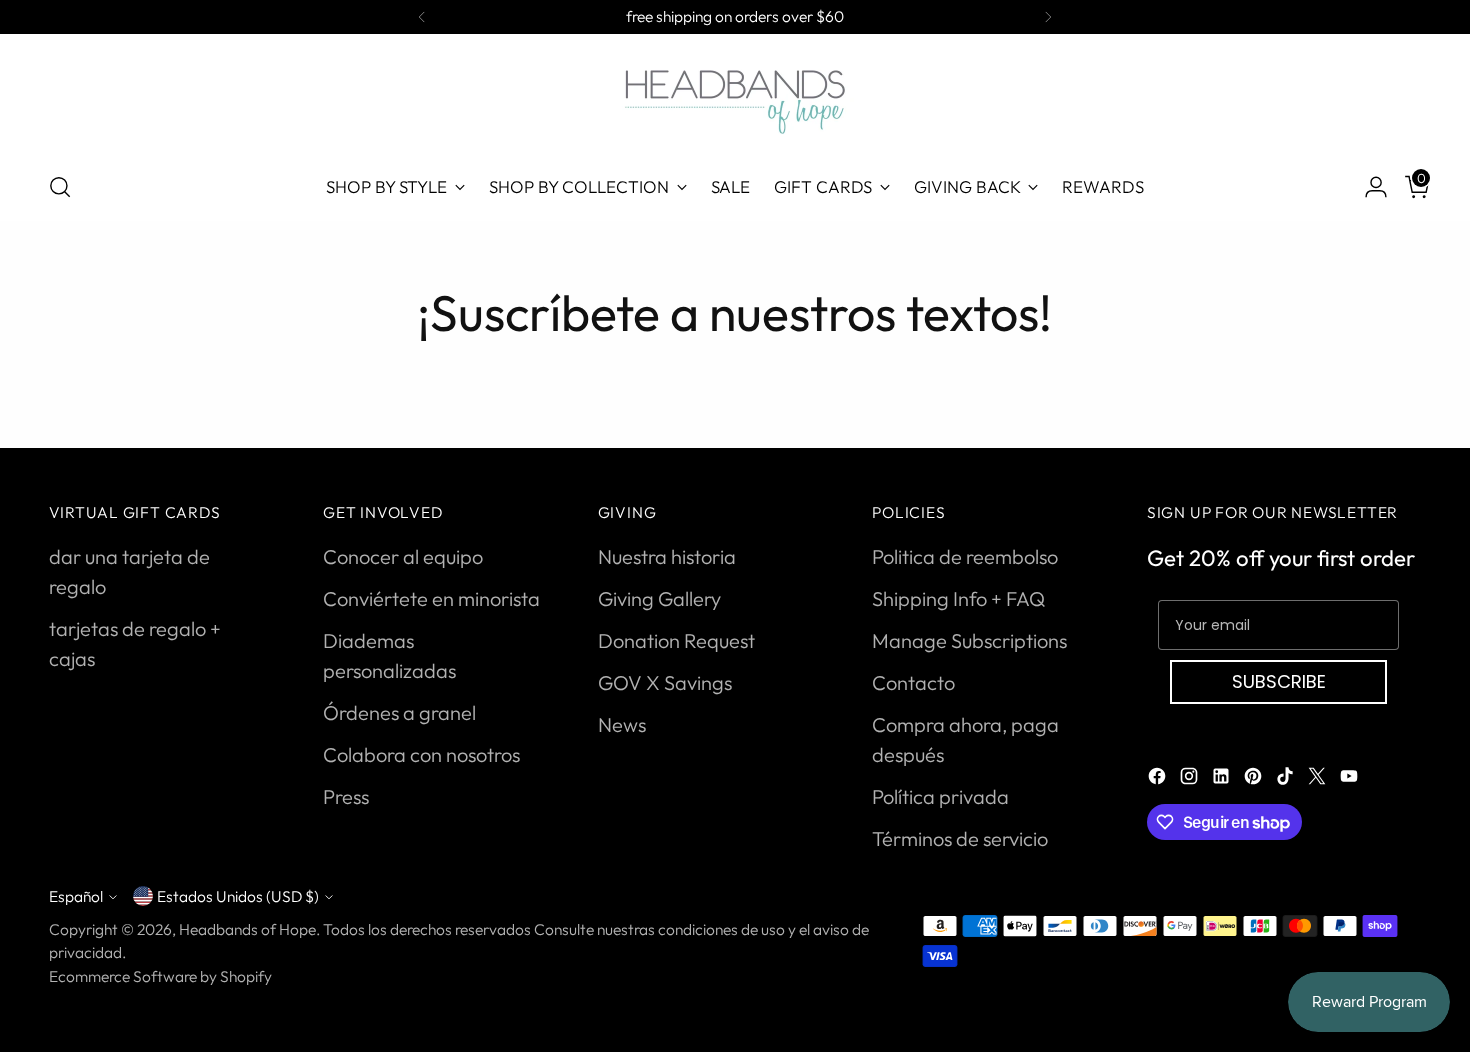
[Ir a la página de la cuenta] (1368, 187)
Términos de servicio (960, 838)
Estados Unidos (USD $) (238, 896)
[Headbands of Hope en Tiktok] (1287, 779)
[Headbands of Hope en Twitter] (1319, 779)
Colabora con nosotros (421, 754)
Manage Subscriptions (969, 640)
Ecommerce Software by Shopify (160, 976)
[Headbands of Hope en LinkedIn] (1223, 779)
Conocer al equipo (403, 556)
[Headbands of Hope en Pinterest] (1255, 779)
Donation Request (676, 640)
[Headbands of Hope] (735, 99)
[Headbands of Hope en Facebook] (1159, 779)
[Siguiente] (1048, 17)
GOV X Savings (665, 682)
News (622, 724)
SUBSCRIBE (1279, 681)
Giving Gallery (659, 598)
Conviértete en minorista (431, 598)
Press (346, 796)
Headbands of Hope (247, 929)
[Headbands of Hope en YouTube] (1351, 779)
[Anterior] (422, 17)
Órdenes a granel (399, 712)
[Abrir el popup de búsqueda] (60, 187)
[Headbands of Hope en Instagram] (1191, 779)
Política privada (940, 796)
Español (76, 896)
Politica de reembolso (965, 556)
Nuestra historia (667, 556)
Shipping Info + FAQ (958, 598)
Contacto (913, 682)
